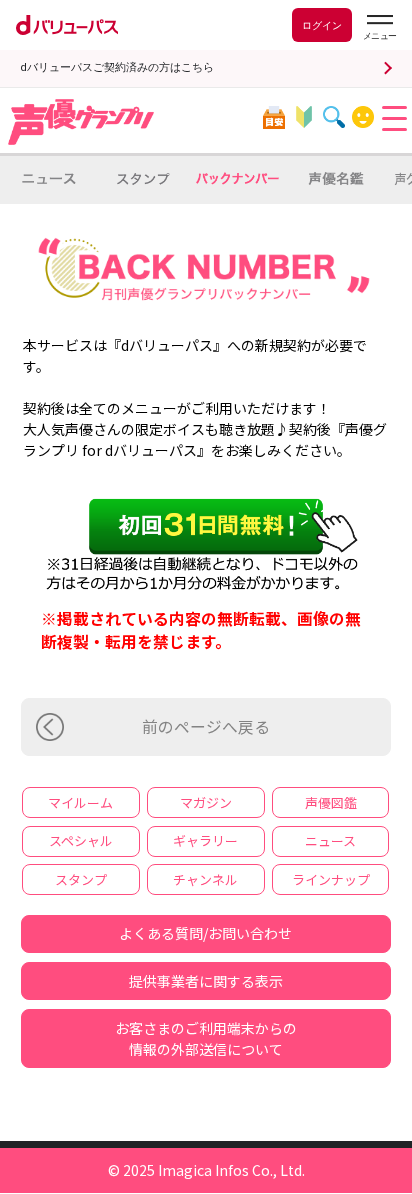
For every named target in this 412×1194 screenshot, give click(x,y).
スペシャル (81, 840)
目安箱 (273, 117)
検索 (333, 117)
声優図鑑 (331, 802)
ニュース (330, 840)
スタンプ (81, 879)
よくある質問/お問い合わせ (205, 933)
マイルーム (363, 117)
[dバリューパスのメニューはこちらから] (379, 27)
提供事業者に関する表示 (206, 981)
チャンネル (205, 879)
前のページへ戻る (206, 726)
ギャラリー (205, 840)
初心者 (303, 117)
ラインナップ (331, 879)
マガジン (206, 802)
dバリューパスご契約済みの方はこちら (117, 67)
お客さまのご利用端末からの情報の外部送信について (206, 1038)
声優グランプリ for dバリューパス (82, 122)
